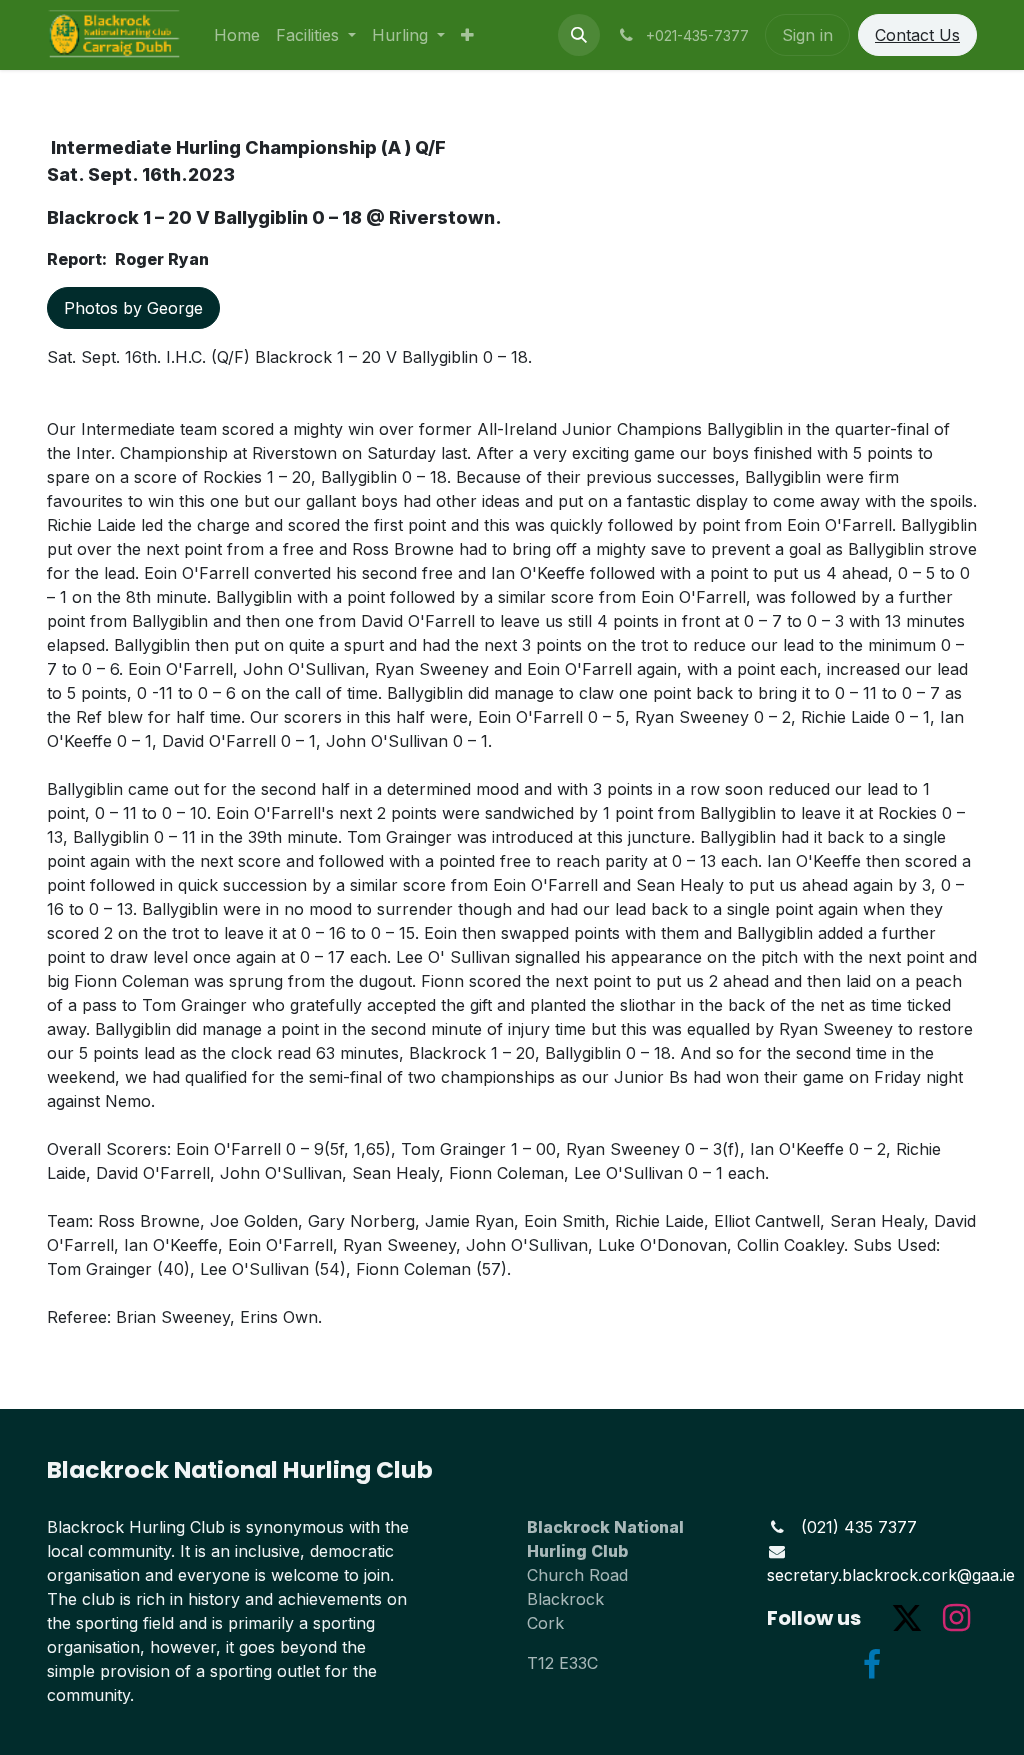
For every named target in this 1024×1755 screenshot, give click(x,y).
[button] (579, 35)
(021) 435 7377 (859, 1527)
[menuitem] (237, 35)
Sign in (807, 35)
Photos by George (133, 308)
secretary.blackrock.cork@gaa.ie (891, 1575)
